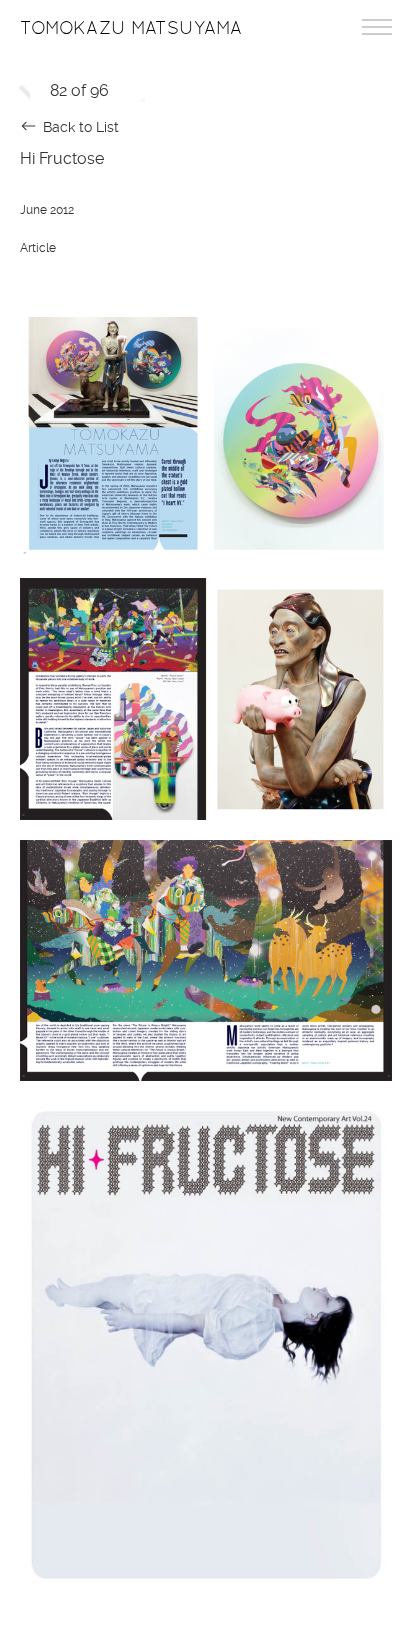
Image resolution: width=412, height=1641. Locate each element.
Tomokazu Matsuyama (131, 28)
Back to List (81, 127)
